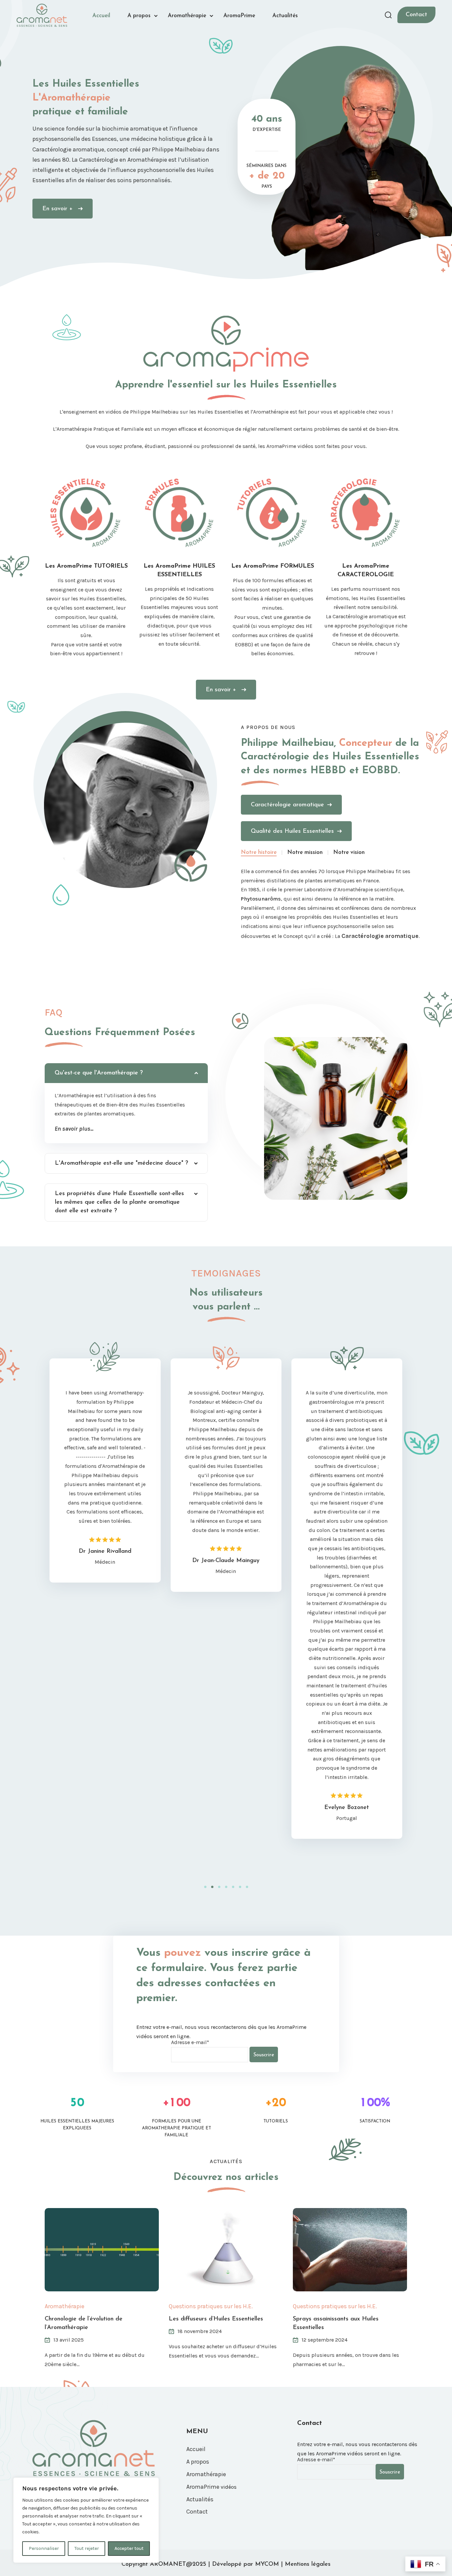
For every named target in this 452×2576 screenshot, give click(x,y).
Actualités (285, 16)
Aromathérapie (187, 16)
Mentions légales (308, 2564)
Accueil (101, 16)
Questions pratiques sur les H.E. (211, 2306)
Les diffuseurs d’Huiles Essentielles (216, 2319)
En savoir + (59, 209)
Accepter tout (129, 2548)
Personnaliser (44, 2548)
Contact (416, 15)
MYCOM (267, 2564)
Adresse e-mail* (190, 2042)
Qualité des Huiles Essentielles (292, 831)
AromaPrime (239, 16)
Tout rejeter (87, 2548)
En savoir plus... (74, 1129)
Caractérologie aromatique (287, 805)
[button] (205, 1887)
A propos (139, 16)
